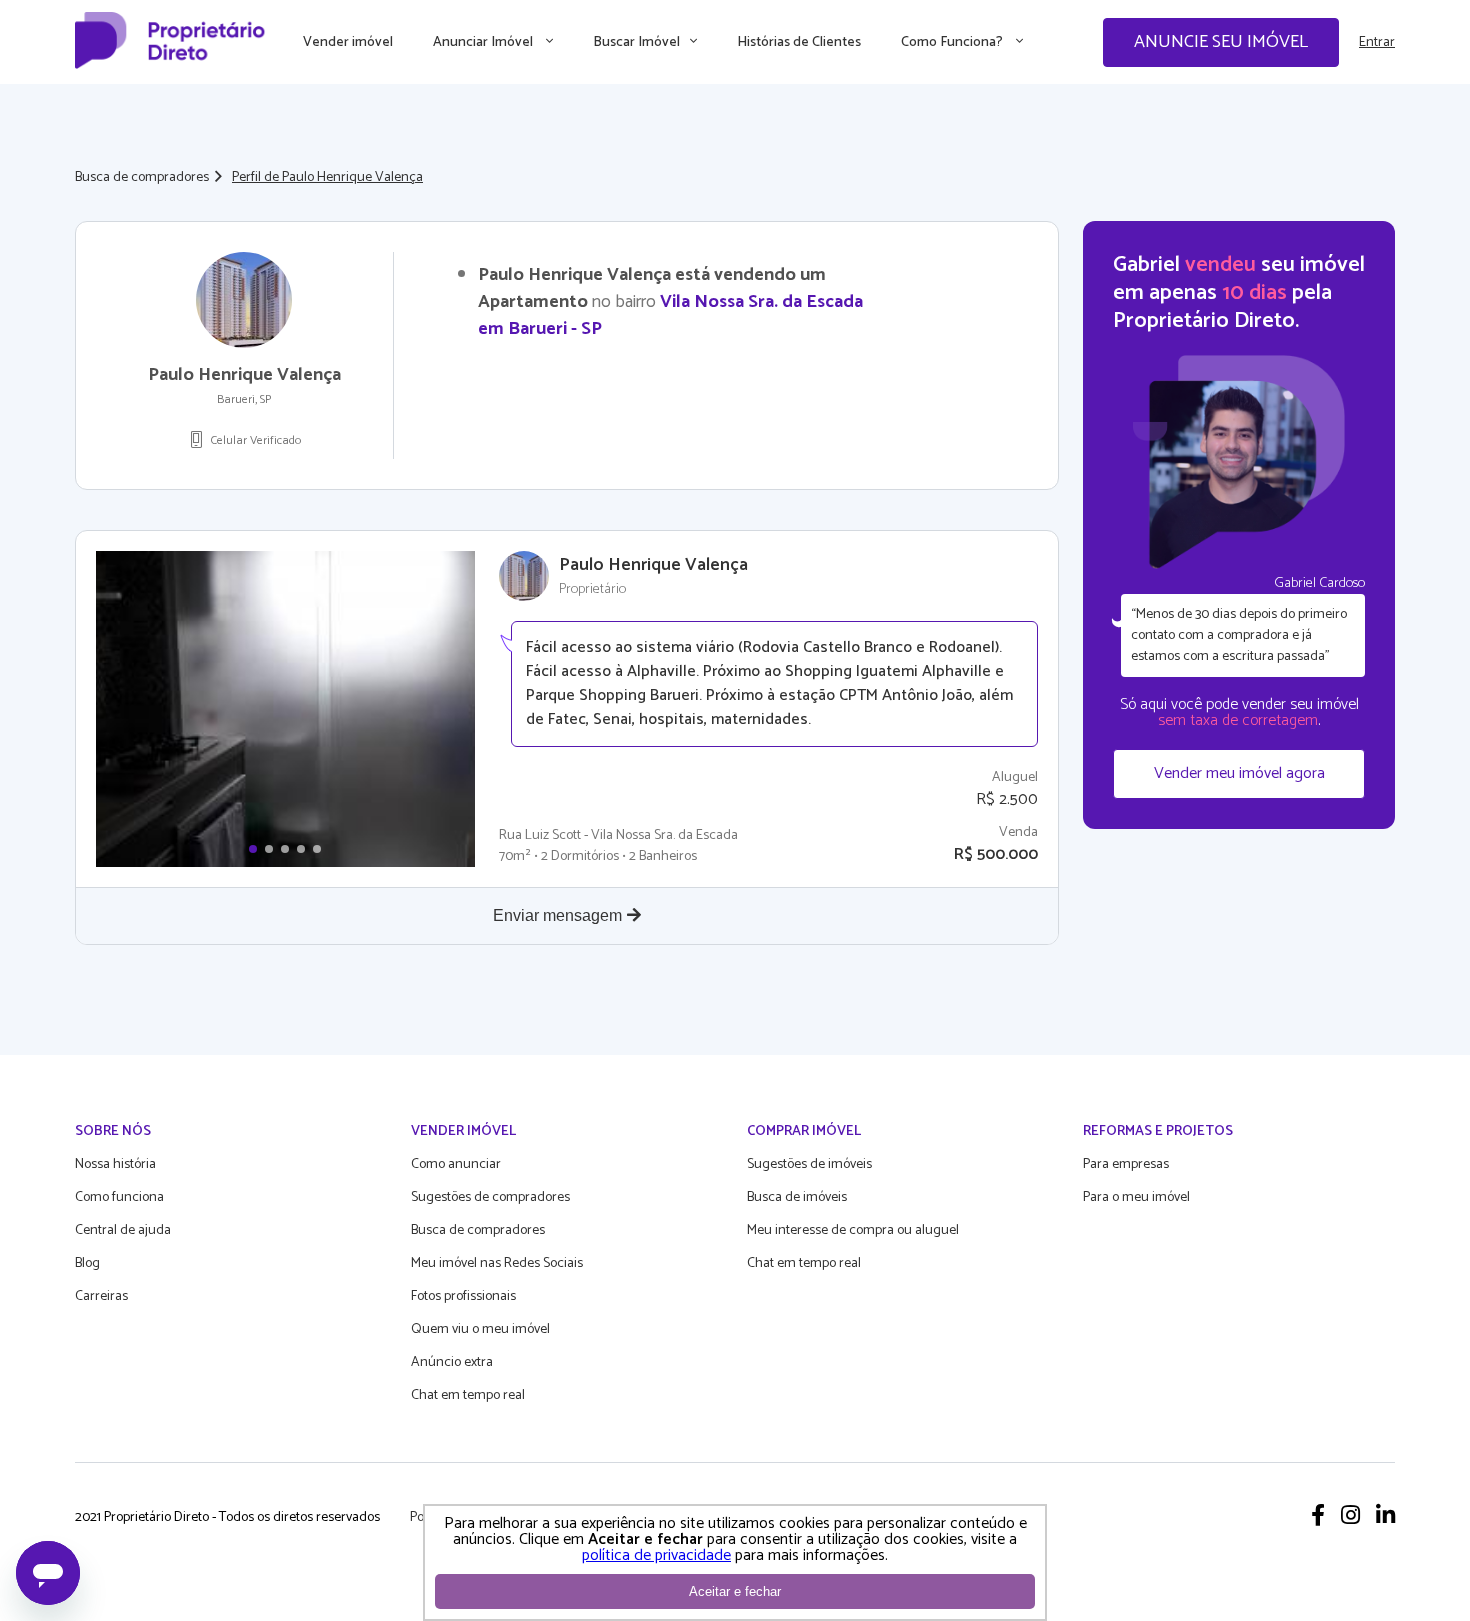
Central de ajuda (123, 1230)
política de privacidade (656, 1555)
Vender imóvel (348, 42)
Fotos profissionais (463, 1296)
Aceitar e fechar (735, 1591)
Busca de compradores (142, 177)
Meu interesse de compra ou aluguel (853, 1230)
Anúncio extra (452, 1362)
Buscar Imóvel (636, 42)
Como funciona (119, 1197)
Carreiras (101, 1296)
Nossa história (115, 1164)
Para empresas (1126, 1164)
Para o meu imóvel (1136, 1197)
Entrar (1377, 42)
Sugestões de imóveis (809, 1164)
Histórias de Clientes (799, 42)
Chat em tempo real (468, 1395)
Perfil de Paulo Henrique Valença (327, 177)
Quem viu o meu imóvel (480, 1329)
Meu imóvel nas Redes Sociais (497, 1263)
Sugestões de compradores (490, 1197)
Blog (87, 1263)
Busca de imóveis (797, 1197)
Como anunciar (456, 1164)
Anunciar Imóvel (484, 42)
